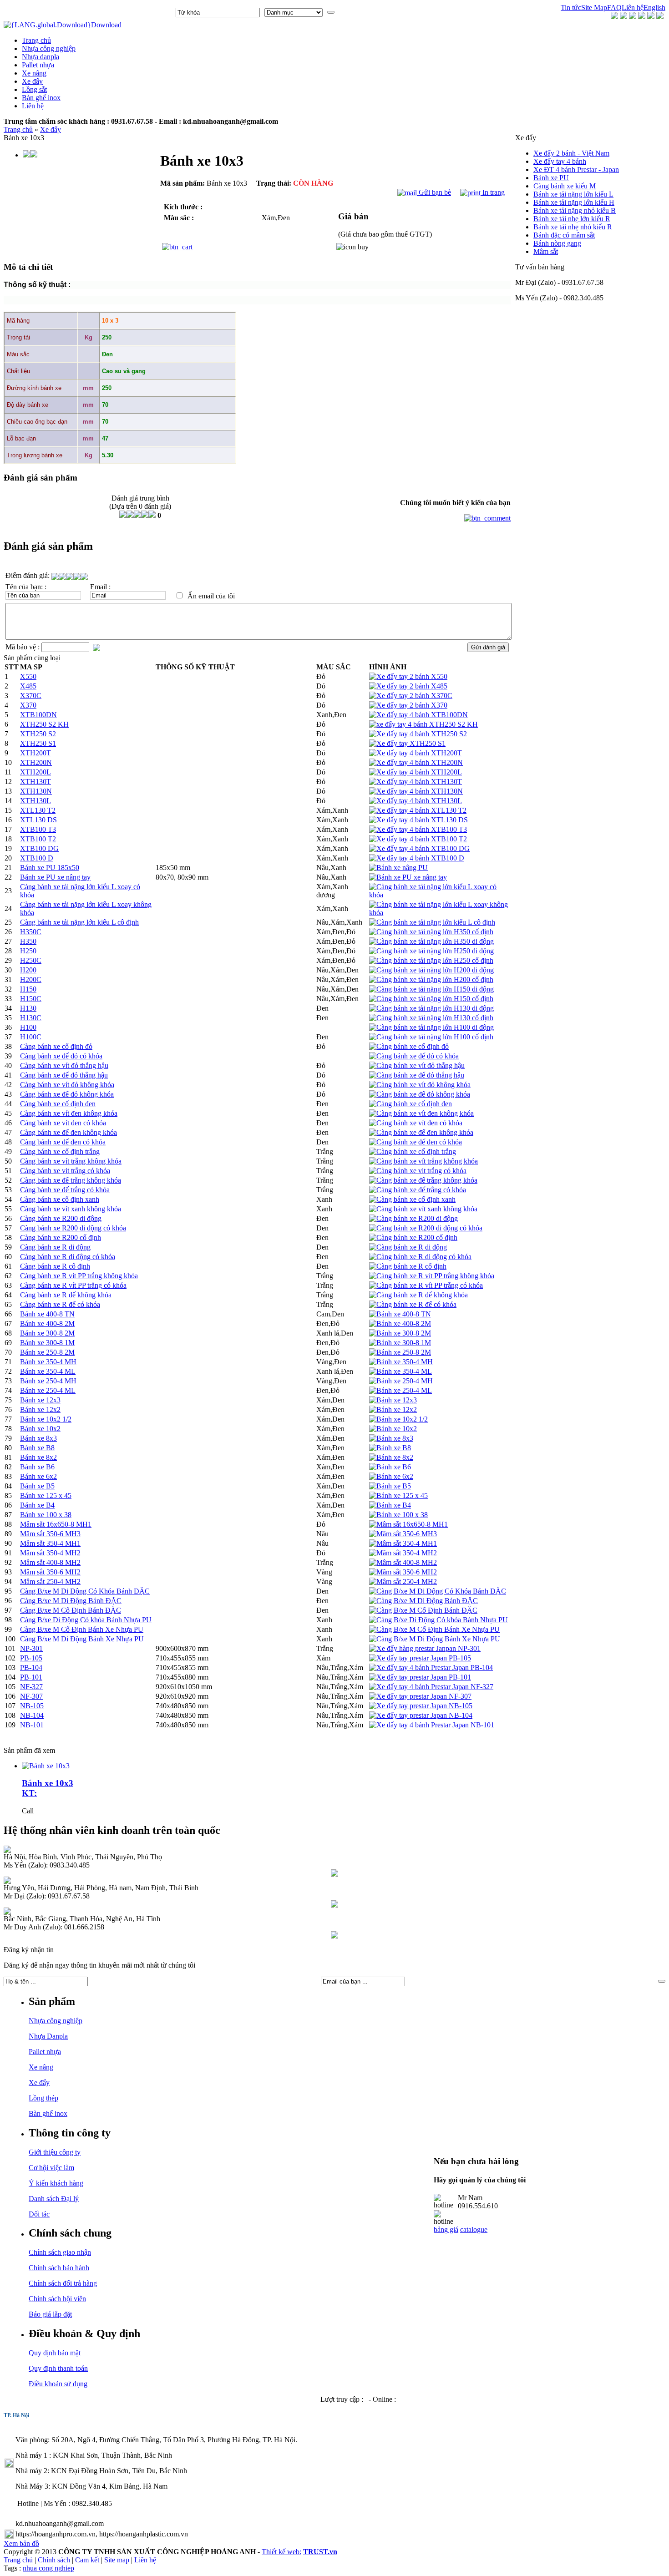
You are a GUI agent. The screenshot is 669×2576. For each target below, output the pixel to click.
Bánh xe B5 (37, 1486)
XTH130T (35, 782)
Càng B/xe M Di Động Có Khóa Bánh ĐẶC (85, 1591)
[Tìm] (331, 12)
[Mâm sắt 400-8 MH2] (403, 1562)
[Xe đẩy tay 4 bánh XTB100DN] (418, 715)
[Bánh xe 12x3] (393, 1400)
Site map (117, 2560)
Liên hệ (633, 8)
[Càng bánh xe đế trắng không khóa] (423, 1180)
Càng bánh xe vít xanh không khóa (71, 1209)
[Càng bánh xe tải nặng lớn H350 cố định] (431, 932)
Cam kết (87, 2560)
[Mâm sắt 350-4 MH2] (403, 1553)
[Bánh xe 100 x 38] (398, 1515)
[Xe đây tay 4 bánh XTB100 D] (417, 858)
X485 (28, 686)
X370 (28, 705)
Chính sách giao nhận (60, 2252)
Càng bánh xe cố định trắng (60, 1151)
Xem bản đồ (21, 2543)
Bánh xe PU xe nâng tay (55, 877)
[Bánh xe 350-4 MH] (401, 1362)
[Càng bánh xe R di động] (408, 1247)
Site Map (594, 8)
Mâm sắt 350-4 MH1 (50, 1543)
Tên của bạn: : (26, 587)
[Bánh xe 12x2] (393, 1409)
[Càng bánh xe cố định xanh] (412, 1199)
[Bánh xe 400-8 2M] (400, 1323)
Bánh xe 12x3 (40, 1400)
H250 (28, 951)
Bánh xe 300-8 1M (47, 1343)
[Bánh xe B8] (390, 1448)
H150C (31, 999)
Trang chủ (18, 129)
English (654, 8)
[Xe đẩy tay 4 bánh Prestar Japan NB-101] (432, 1725)
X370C (31, 696)
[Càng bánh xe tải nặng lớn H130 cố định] (431, 1018)
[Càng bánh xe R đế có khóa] (413, 1304)
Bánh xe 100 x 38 (46, 1515)
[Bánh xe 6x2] (391, 1476)
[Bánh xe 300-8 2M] (400, 1333)
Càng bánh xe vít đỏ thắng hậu (64, 1065)
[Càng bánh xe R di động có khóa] (420, 1257)
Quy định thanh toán (58, 2368)
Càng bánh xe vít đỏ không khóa (67, 1085)
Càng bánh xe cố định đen (58, 1104)
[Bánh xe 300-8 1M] (400, 1343)
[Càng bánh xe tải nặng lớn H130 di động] (431, 1008)
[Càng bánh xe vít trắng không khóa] (423, 1161)
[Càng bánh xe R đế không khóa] (418, 1295)
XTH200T (35, 753)
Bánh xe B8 (37, 1448)
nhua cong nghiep (48, 2568)
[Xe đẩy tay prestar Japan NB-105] (421, 1706)
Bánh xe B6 (37, 1467)
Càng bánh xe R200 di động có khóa (73, 1228)
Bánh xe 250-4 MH (48, 1381)
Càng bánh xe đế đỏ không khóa (67, 1094)
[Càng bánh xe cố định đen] (411, 1104)
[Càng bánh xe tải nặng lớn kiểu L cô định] (432, 922)
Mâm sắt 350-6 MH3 (50, 1534)
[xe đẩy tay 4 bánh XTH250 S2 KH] (423, 724)
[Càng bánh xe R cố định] (408, 1266)
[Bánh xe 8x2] (391, 1457)
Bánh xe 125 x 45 (46, 1495)
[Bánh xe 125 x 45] (398, 1495)
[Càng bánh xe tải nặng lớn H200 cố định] (431, 979)
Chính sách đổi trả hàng (63, 2283)
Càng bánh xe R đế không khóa (66, 1295)
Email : (100, 587)
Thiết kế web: (281, 2552)
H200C (31, 979)
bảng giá (446, 2229)
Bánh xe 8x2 (38, 1457)
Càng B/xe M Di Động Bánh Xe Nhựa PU (82, 1639)
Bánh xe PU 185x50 (50, 868)
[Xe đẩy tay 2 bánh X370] (408, 705)
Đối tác (39, 2214)
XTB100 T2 (38, 839)
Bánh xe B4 (37, 1505)
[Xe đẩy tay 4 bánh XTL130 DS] (418, 820)
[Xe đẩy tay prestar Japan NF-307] (420, 1696)
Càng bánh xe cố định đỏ (56, 1046)
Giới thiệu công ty (55, 2152)
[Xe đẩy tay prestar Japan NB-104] (421, 1715)
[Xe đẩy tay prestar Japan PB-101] (420, 1677)
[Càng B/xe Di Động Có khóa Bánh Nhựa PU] (438, 1620)
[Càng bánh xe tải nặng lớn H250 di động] (431, 951)
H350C (31, 932)
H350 (28, 941)
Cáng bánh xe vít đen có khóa (63, 1123)
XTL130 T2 (38, 810)
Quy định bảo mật (55, 2353)
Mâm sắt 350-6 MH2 (50, 1572)
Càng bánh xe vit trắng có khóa (65, 1171)
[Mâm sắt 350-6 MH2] (403, 1572)
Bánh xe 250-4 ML (48, 1390)
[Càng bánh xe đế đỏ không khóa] (420, 1094)
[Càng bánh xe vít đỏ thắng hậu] (417, 1065)
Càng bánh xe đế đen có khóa (63, 1142)
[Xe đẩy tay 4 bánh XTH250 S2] (418, 734)
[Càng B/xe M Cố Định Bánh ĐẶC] (423, 1610)
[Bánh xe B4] (390, 1505)
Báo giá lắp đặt (50, 2314)
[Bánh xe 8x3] (391, 1438)
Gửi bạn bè (434, 192)
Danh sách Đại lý (54, 2199)
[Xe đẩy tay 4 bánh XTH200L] (416, 772)
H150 (28, 989)
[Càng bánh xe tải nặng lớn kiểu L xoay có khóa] (439, 895)
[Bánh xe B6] (390, 1467)
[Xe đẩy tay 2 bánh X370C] (411, 696)
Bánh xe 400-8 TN (47, 1314)
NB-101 (32, 1725)
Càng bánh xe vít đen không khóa (69, 1113)
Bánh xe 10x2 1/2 (46, 1419)
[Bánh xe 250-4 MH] (401, 1381)
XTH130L (35, 801)
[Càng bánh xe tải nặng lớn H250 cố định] (431, 960)
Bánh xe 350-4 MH (48, 1362)
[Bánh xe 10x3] (46, 1766)
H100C (31, 1037)
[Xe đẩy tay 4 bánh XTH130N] (416, 791)
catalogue (474, 2229)
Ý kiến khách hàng (56, 2183)
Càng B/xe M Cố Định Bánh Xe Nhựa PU (82, 1629)
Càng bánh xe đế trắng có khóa (65, 1190)
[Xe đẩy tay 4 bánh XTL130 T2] (418, 810)
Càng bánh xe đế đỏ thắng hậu (64, 1075)
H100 (28, 1027)
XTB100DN (38, 715)
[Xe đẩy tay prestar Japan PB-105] (420, 1658)
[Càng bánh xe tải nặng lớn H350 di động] (431, 941)
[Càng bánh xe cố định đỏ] (409, 1046)
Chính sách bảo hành (59, 2268)
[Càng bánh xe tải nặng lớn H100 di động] (431, 1027)
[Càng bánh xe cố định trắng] (413, 1151)
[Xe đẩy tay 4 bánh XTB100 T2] (418, 839)
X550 (28, 676)
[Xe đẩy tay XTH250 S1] (407, 743)
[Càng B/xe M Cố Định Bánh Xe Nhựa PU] (434, 1629)
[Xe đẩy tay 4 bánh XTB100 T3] (418, 829)
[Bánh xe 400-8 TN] (400, 1314)
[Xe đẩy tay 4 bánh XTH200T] (416, 753)
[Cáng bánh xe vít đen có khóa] (416, 1123)
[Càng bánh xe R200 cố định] (413, 1237)
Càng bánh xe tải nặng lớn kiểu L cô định (79, 922)
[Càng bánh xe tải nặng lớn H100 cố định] (431, 1037)
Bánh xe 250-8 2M (47, 1352)
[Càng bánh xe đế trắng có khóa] (418, 1190)
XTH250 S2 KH (44, 724)
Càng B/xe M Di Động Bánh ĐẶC (71, 1601)
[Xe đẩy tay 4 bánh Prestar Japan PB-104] (431, 1668)
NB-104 (32, 1715)
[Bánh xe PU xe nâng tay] (408, 877)
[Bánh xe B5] (390, 1486)
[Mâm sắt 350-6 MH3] (403, 1534)
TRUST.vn (320, 2552)
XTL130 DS (38, 820)
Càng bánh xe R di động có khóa (68, 1257)
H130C (31, 1018)
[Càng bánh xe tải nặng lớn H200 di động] (431, 970)
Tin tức (571, 8)
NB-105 (32, 1706)
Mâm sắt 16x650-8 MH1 (56, 1524)
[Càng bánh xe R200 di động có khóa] (426, 1228)
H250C (31, 960)
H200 (28, 970)
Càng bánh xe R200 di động (61, 1218)
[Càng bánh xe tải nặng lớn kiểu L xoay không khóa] (439, 913)
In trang (493, 192)
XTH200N (36, 762)
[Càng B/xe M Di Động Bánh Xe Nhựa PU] (435, 1639)
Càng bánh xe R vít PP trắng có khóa (73, 1285)
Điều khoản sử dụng (58, 2384)
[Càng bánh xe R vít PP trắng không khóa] (432, 1276)
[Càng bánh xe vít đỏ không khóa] (420, 1085)
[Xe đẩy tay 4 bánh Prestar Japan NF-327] (431, 1687)
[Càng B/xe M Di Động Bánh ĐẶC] (423, 1601)
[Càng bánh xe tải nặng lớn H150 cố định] (431, 999)
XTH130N (36, 791)
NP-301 (31, 1648)
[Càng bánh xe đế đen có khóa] (416, 1142)
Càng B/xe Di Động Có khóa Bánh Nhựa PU (86, 1620)
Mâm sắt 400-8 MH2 (50, 1562)
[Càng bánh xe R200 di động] (413, 1218)
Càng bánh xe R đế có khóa (60, 1304)
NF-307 (31, 1696)
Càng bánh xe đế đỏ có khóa (61, 1056)
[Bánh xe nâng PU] (398, 868)
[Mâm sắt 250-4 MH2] (403, 1582)
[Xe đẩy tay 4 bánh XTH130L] (416, 801)
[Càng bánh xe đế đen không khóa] (421, 1132)
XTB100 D (37, 858)
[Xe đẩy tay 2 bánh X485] (408, 686)
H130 (28, 1008)
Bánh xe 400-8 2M (47, 1323)
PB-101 (31, 1677)
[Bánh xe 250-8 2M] (400, 1352)
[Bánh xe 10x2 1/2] (398, 1419)
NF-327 (31, 1687)
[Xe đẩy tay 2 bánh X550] (408, 676)
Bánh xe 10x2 (40, 1429)
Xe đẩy (51, 129)
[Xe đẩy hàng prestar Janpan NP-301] (425, 1648)
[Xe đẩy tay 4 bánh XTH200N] (416, 762)
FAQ (614, 8)
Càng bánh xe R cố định (55, 1266)
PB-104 (31, 1668)
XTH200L (35, 772)
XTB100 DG (39, 848)
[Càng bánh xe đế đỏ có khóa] (414, 1056)
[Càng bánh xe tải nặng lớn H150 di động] (431, 989)
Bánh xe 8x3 (38, 1438)
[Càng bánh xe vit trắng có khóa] (418, 1171)
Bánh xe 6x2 (38, 1476)
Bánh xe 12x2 (40, 1409)
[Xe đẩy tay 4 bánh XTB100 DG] (419, 848)
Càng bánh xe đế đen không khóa (68, 1132)
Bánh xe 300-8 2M (47, 1333)
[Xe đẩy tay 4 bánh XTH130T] (416, 782)
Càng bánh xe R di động (55, 1247)
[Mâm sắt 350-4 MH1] (403, 1543)
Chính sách (54, 2560)
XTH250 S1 (38, 743)
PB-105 (31, 1658)
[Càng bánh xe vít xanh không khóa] (423, 1209)
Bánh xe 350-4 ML (48, 1371)
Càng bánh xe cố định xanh (60, 1199)
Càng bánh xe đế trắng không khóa (71, 1180)
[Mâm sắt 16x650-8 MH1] (408, 1524)
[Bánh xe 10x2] (393, 1429)
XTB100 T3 (38, 829)
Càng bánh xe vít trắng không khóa (71, 1161)
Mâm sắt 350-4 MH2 (50, 1553)
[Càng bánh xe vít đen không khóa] (421, 1113)
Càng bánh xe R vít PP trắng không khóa (79, 1276)
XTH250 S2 (38, 734)
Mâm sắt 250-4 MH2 (50, 1582)
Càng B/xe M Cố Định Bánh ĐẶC (71, 1610)
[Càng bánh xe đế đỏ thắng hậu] (417, 1075)
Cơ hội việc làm (51, 2168)
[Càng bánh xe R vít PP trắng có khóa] (426, 1285)
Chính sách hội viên (57, 2299)
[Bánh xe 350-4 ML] (400, 1371)
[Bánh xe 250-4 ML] (400, 1390)
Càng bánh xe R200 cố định (61, 1237)
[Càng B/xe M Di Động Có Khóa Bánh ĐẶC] (438, 1591)
